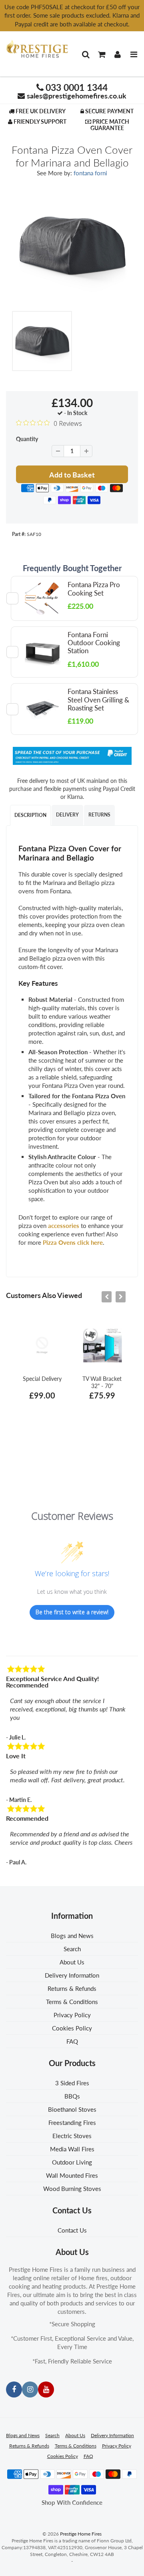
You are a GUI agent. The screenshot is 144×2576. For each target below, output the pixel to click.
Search (72, 1949)
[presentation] (107, 1297)
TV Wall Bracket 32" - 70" (102, 1382)
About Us (72, 1962)
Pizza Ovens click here (73, 1242)
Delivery (67, 815)
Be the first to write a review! (72, 1612)
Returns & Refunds (72, 1988)
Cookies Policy (72, 2028)
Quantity (27, 439)
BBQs (72, 2096)
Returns (99, 815)
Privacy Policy (72, 2015)
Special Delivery (42, 1379)
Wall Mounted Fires (72, 2175)
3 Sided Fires (72, 2083)
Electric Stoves (72, 2136)
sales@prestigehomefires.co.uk (77, 96)
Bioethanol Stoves (72, 2109)
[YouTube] (46, 2389)
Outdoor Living (72, 2162)
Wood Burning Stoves (72, 2189)
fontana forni (90, 173)
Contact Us (72, 2230)
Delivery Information (72, 1975)
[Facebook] (14, 2389)
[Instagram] (30, 2389)
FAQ (72, 2041)
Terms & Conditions (72, 2002)
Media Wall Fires (72, 2149)
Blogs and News (72, 1936)
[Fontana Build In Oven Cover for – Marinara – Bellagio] (72, 246)
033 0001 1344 (77, 87)
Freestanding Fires (72, 2123)
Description (30, 815)
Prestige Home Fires (81, 2534)
